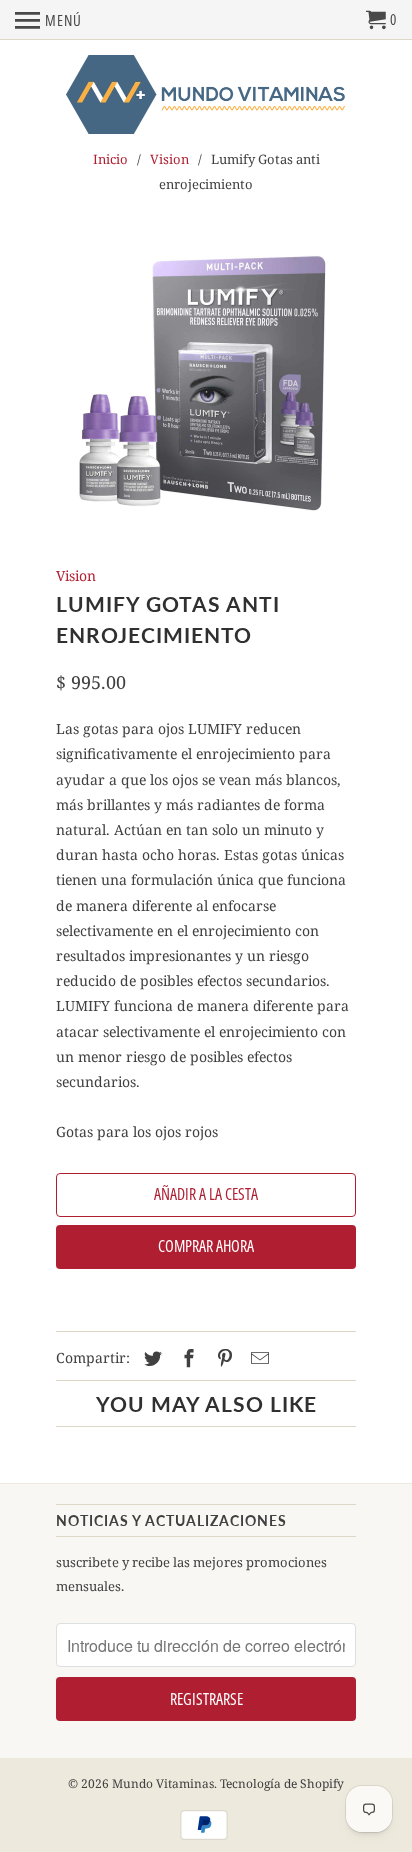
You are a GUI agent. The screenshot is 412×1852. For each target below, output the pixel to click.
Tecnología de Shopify (282, 1783)
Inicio (110, 159)
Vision (169, 159)
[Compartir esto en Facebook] (186, 1358)
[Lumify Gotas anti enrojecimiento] (206, 385)
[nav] (48, 20)
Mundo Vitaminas (163, 1783)
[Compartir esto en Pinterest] (222, 1358)
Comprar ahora (206, 1246)
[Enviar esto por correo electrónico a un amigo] (257, 1358)
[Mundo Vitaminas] (206, 96)
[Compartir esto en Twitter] (150, 1358)
